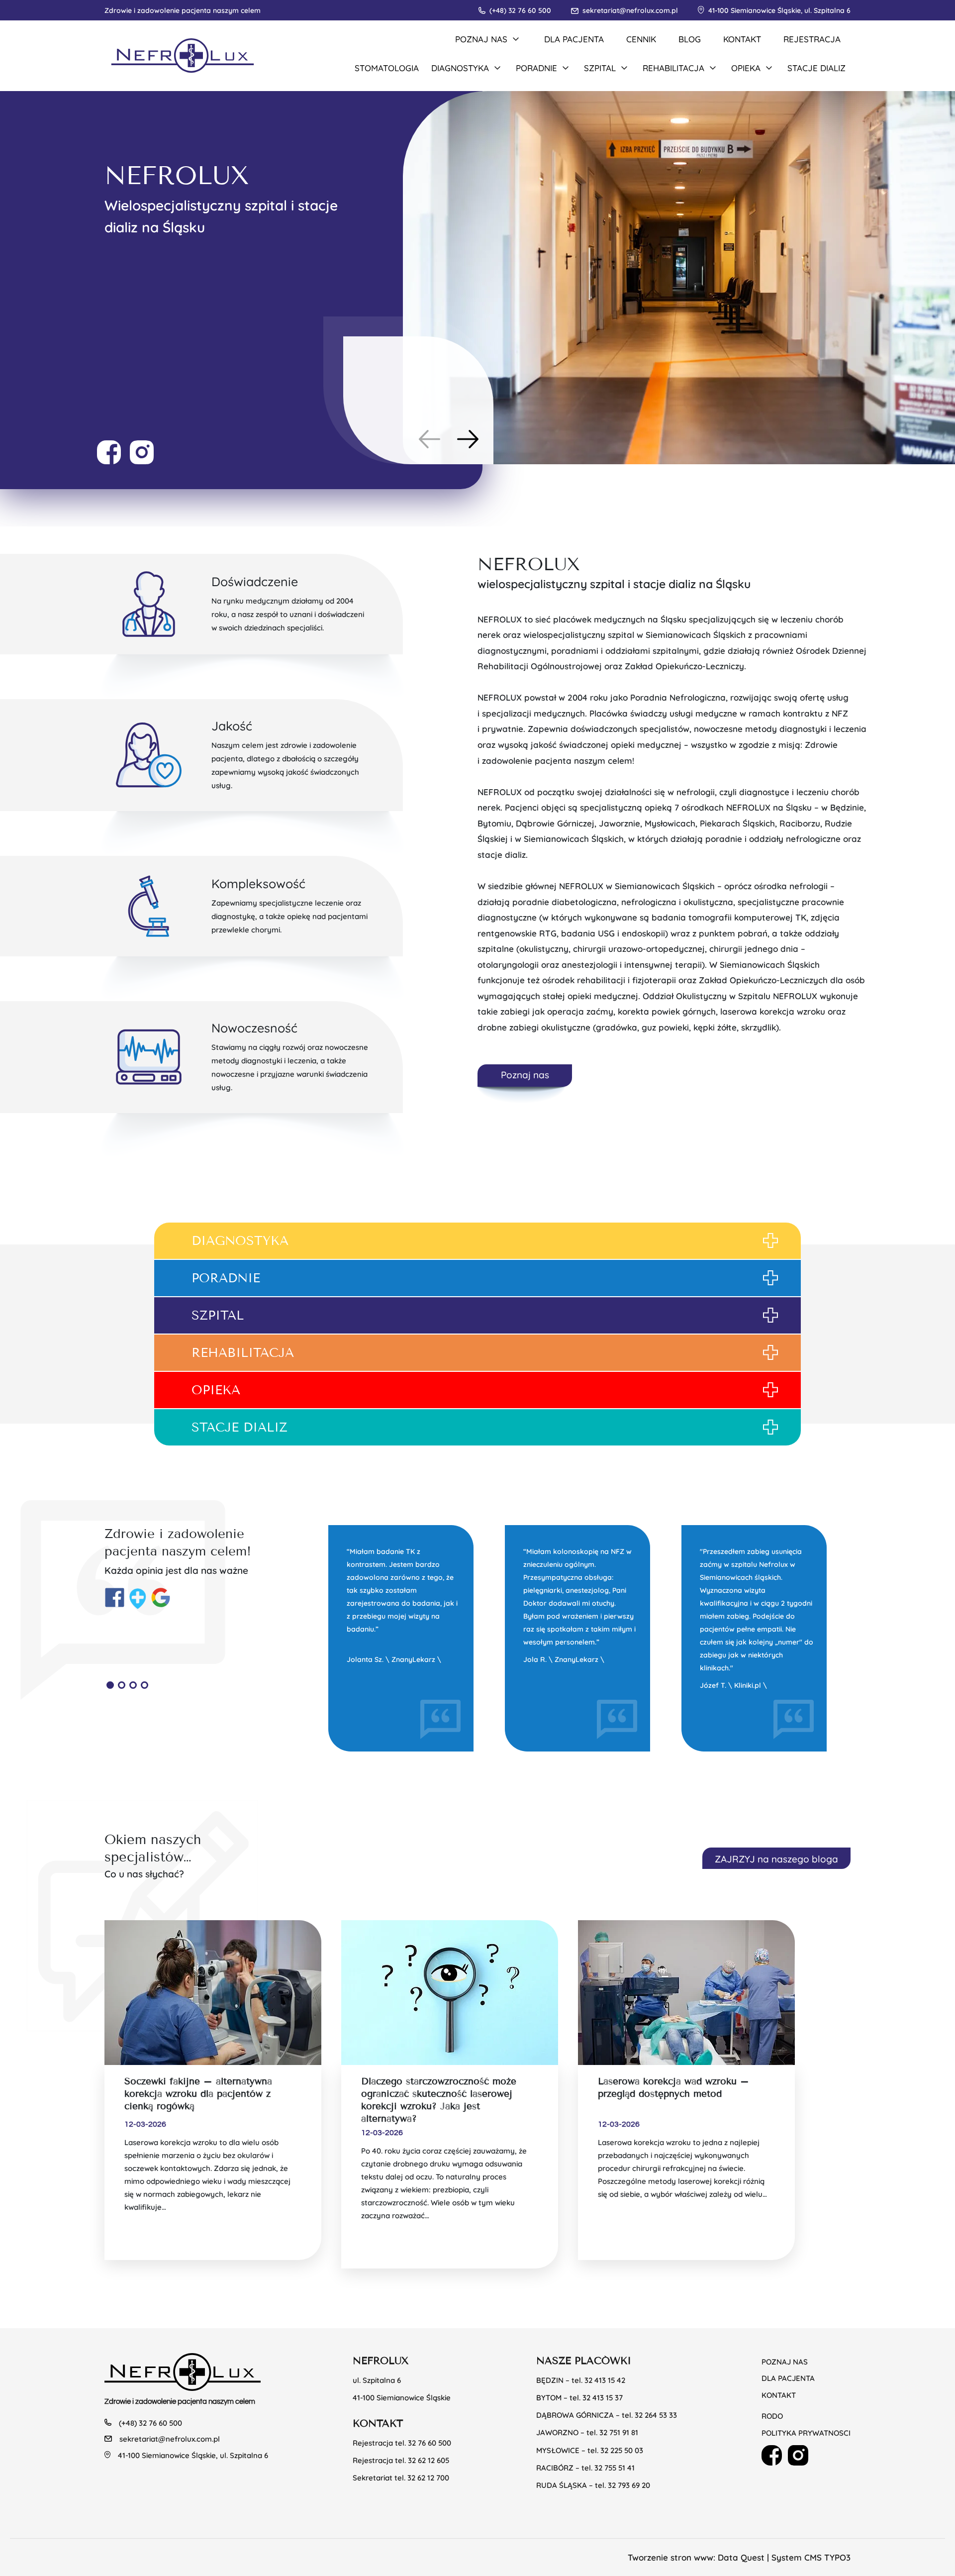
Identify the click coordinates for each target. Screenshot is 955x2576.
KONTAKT (742, 39)
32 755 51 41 (615, 2467)
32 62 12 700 (428, 2477)
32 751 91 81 (619, 2432)
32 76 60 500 (430, 2442)
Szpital (218, 1315)
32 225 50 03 (622, 2450)
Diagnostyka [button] (460, 67)
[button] (468, 439)
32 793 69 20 (629, 2485)
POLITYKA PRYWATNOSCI (806, 2432)
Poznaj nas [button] (481, 39)
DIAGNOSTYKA (240, 1241)
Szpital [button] (600, 67)
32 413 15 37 (603, 2397)
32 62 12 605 (429, 2460)
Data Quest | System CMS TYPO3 (784, 2557)
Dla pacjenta (788, 2378)
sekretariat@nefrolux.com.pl (630, 10)
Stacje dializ (816, 67)
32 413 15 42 (605, 2380)
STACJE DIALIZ (239, 1427)
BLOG (690, 39)
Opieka (216, 1390)
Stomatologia (387, 67)
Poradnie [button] (536, 67)
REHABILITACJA (243, 1353)
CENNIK (641, 39)
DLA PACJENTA (574, 39)
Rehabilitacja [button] (673, 67)
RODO (772, 2416)
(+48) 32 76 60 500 (520, 10)
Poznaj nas (525, 1074)
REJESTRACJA (812, 39)
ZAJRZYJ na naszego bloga (776, 1858)
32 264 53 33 (656, 2415)
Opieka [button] (746, 67)
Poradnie (226, 1278)
